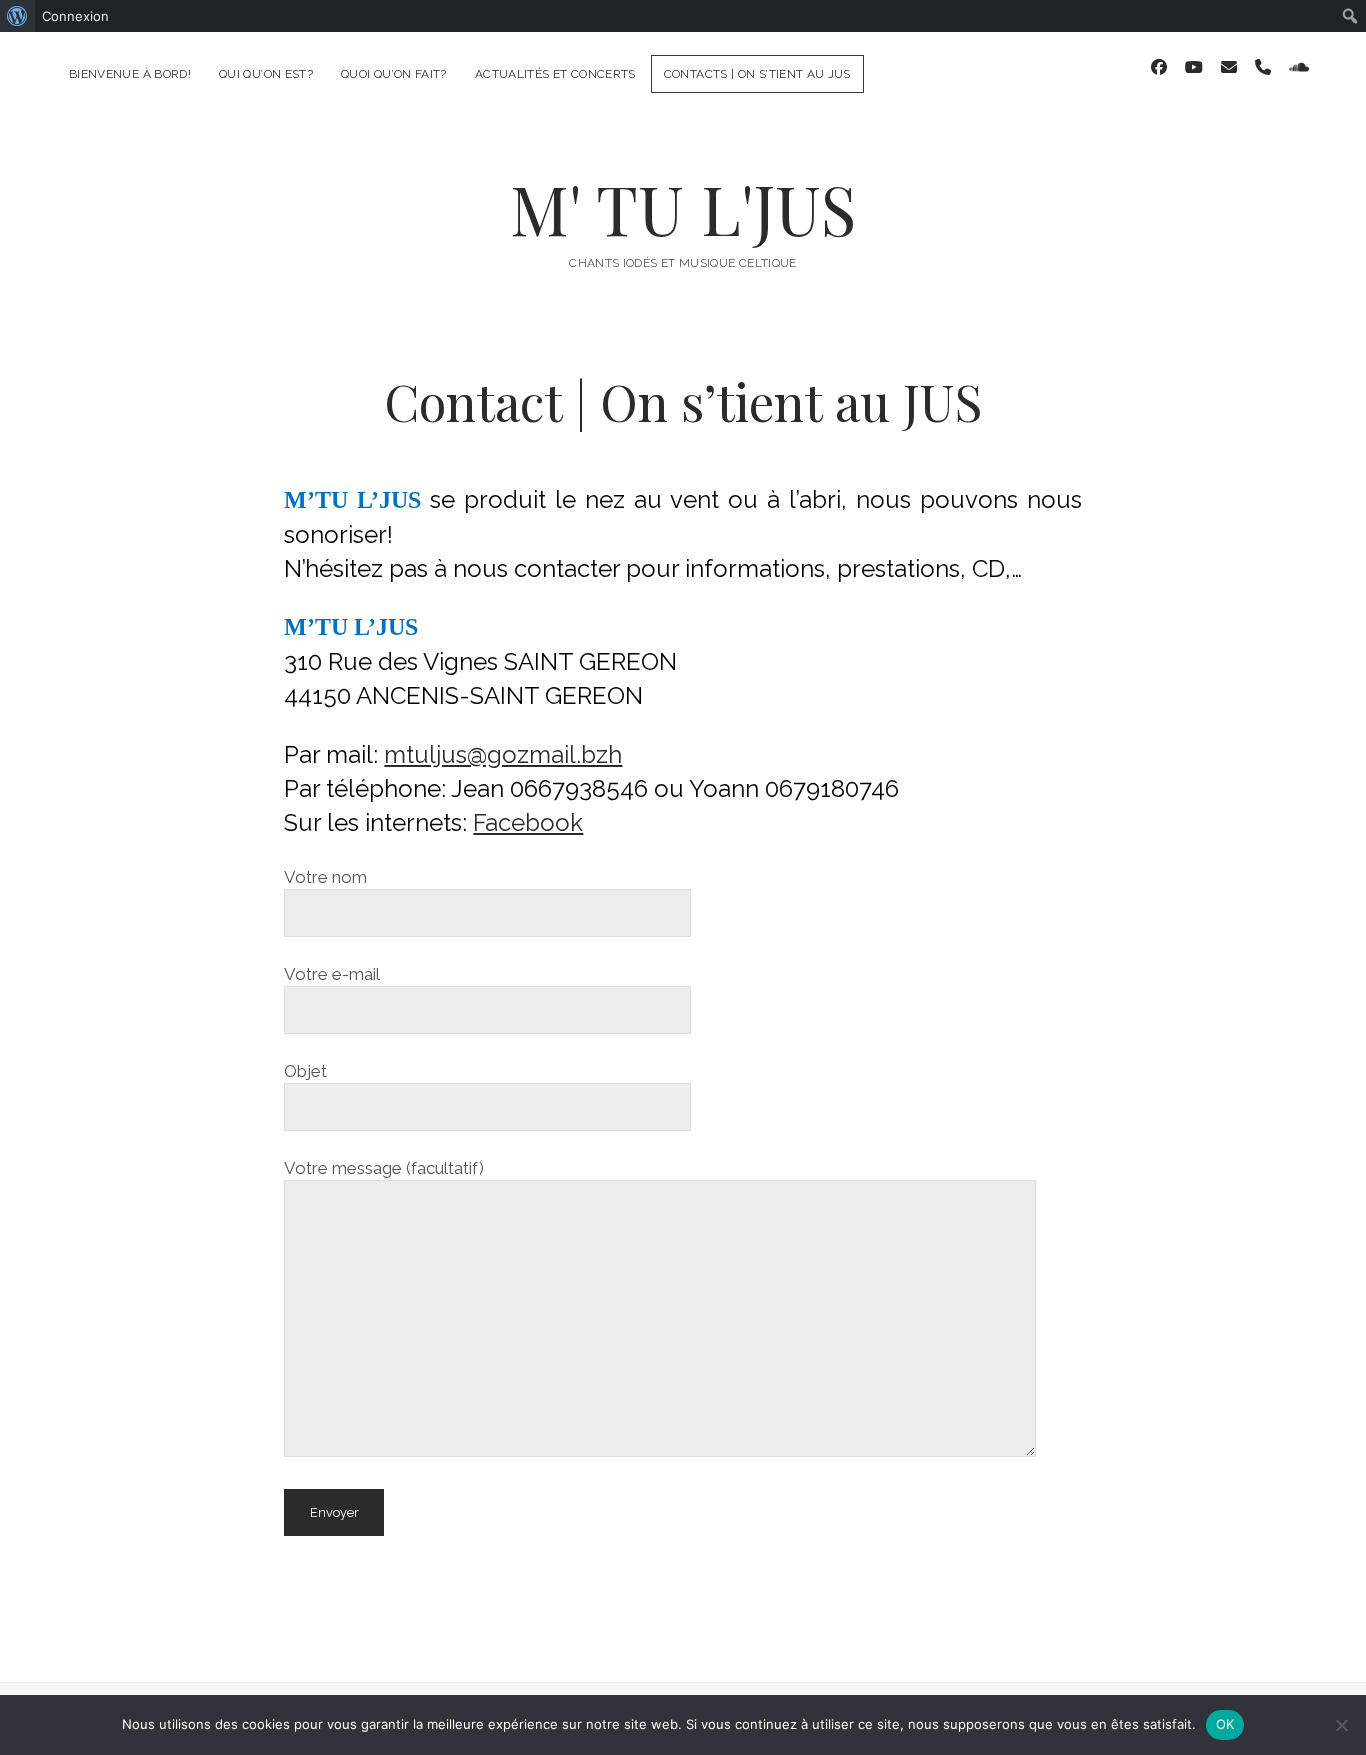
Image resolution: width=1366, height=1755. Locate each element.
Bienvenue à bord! (130, 74)
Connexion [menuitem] (75, 16)
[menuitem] (17, 16)
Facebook (528, 822)
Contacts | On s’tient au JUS (757, 74)
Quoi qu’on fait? (394, 74)
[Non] (1341, 1725)
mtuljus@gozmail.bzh (503, 754)
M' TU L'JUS (683, 208)
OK (1225, 1724)
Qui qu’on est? (266, 74)
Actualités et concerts (555, 74)
